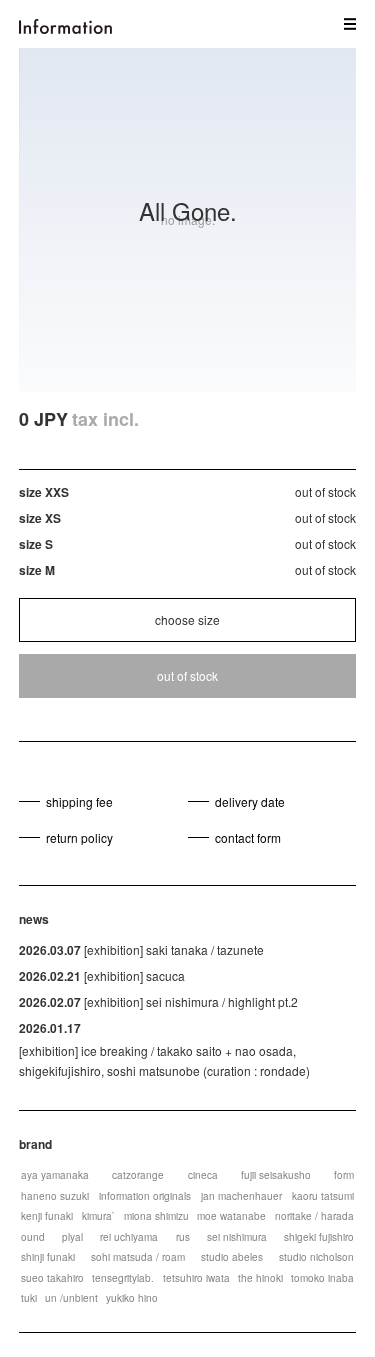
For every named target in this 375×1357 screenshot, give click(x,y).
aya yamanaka (55, 1175)
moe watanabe (231, 1216)
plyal (72, 1237)
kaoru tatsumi (323, 1196)
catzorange (138, 1175)
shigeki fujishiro (319, 1237)
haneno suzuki (55, 1196)
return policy (79, 837)
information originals (145, 1196)
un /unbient (71, 1298)
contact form (248, 837)
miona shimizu (156, 1216)
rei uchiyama (129, 1237)
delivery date (250, 801)
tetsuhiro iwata (196, 1278)
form (344, 1175)
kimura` (98, 1216)
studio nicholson (316, 1257)
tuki (29, 1298)
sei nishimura (237, 1237)
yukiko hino (132, 1298)
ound (33, 1237)
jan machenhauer (241, 1196)
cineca (203, 1175)
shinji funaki (48, 1257)
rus (183, 1237)
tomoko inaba (322, 1278)
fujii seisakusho (276, 1175)
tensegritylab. (123, 1278)
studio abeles (232, 1257)
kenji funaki (47, 1216)
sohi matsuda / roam (138, 1257)
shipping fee (79, 801)
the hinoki (260, 1278)
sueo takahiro (52, 1278)
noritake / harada (314, 1216)
